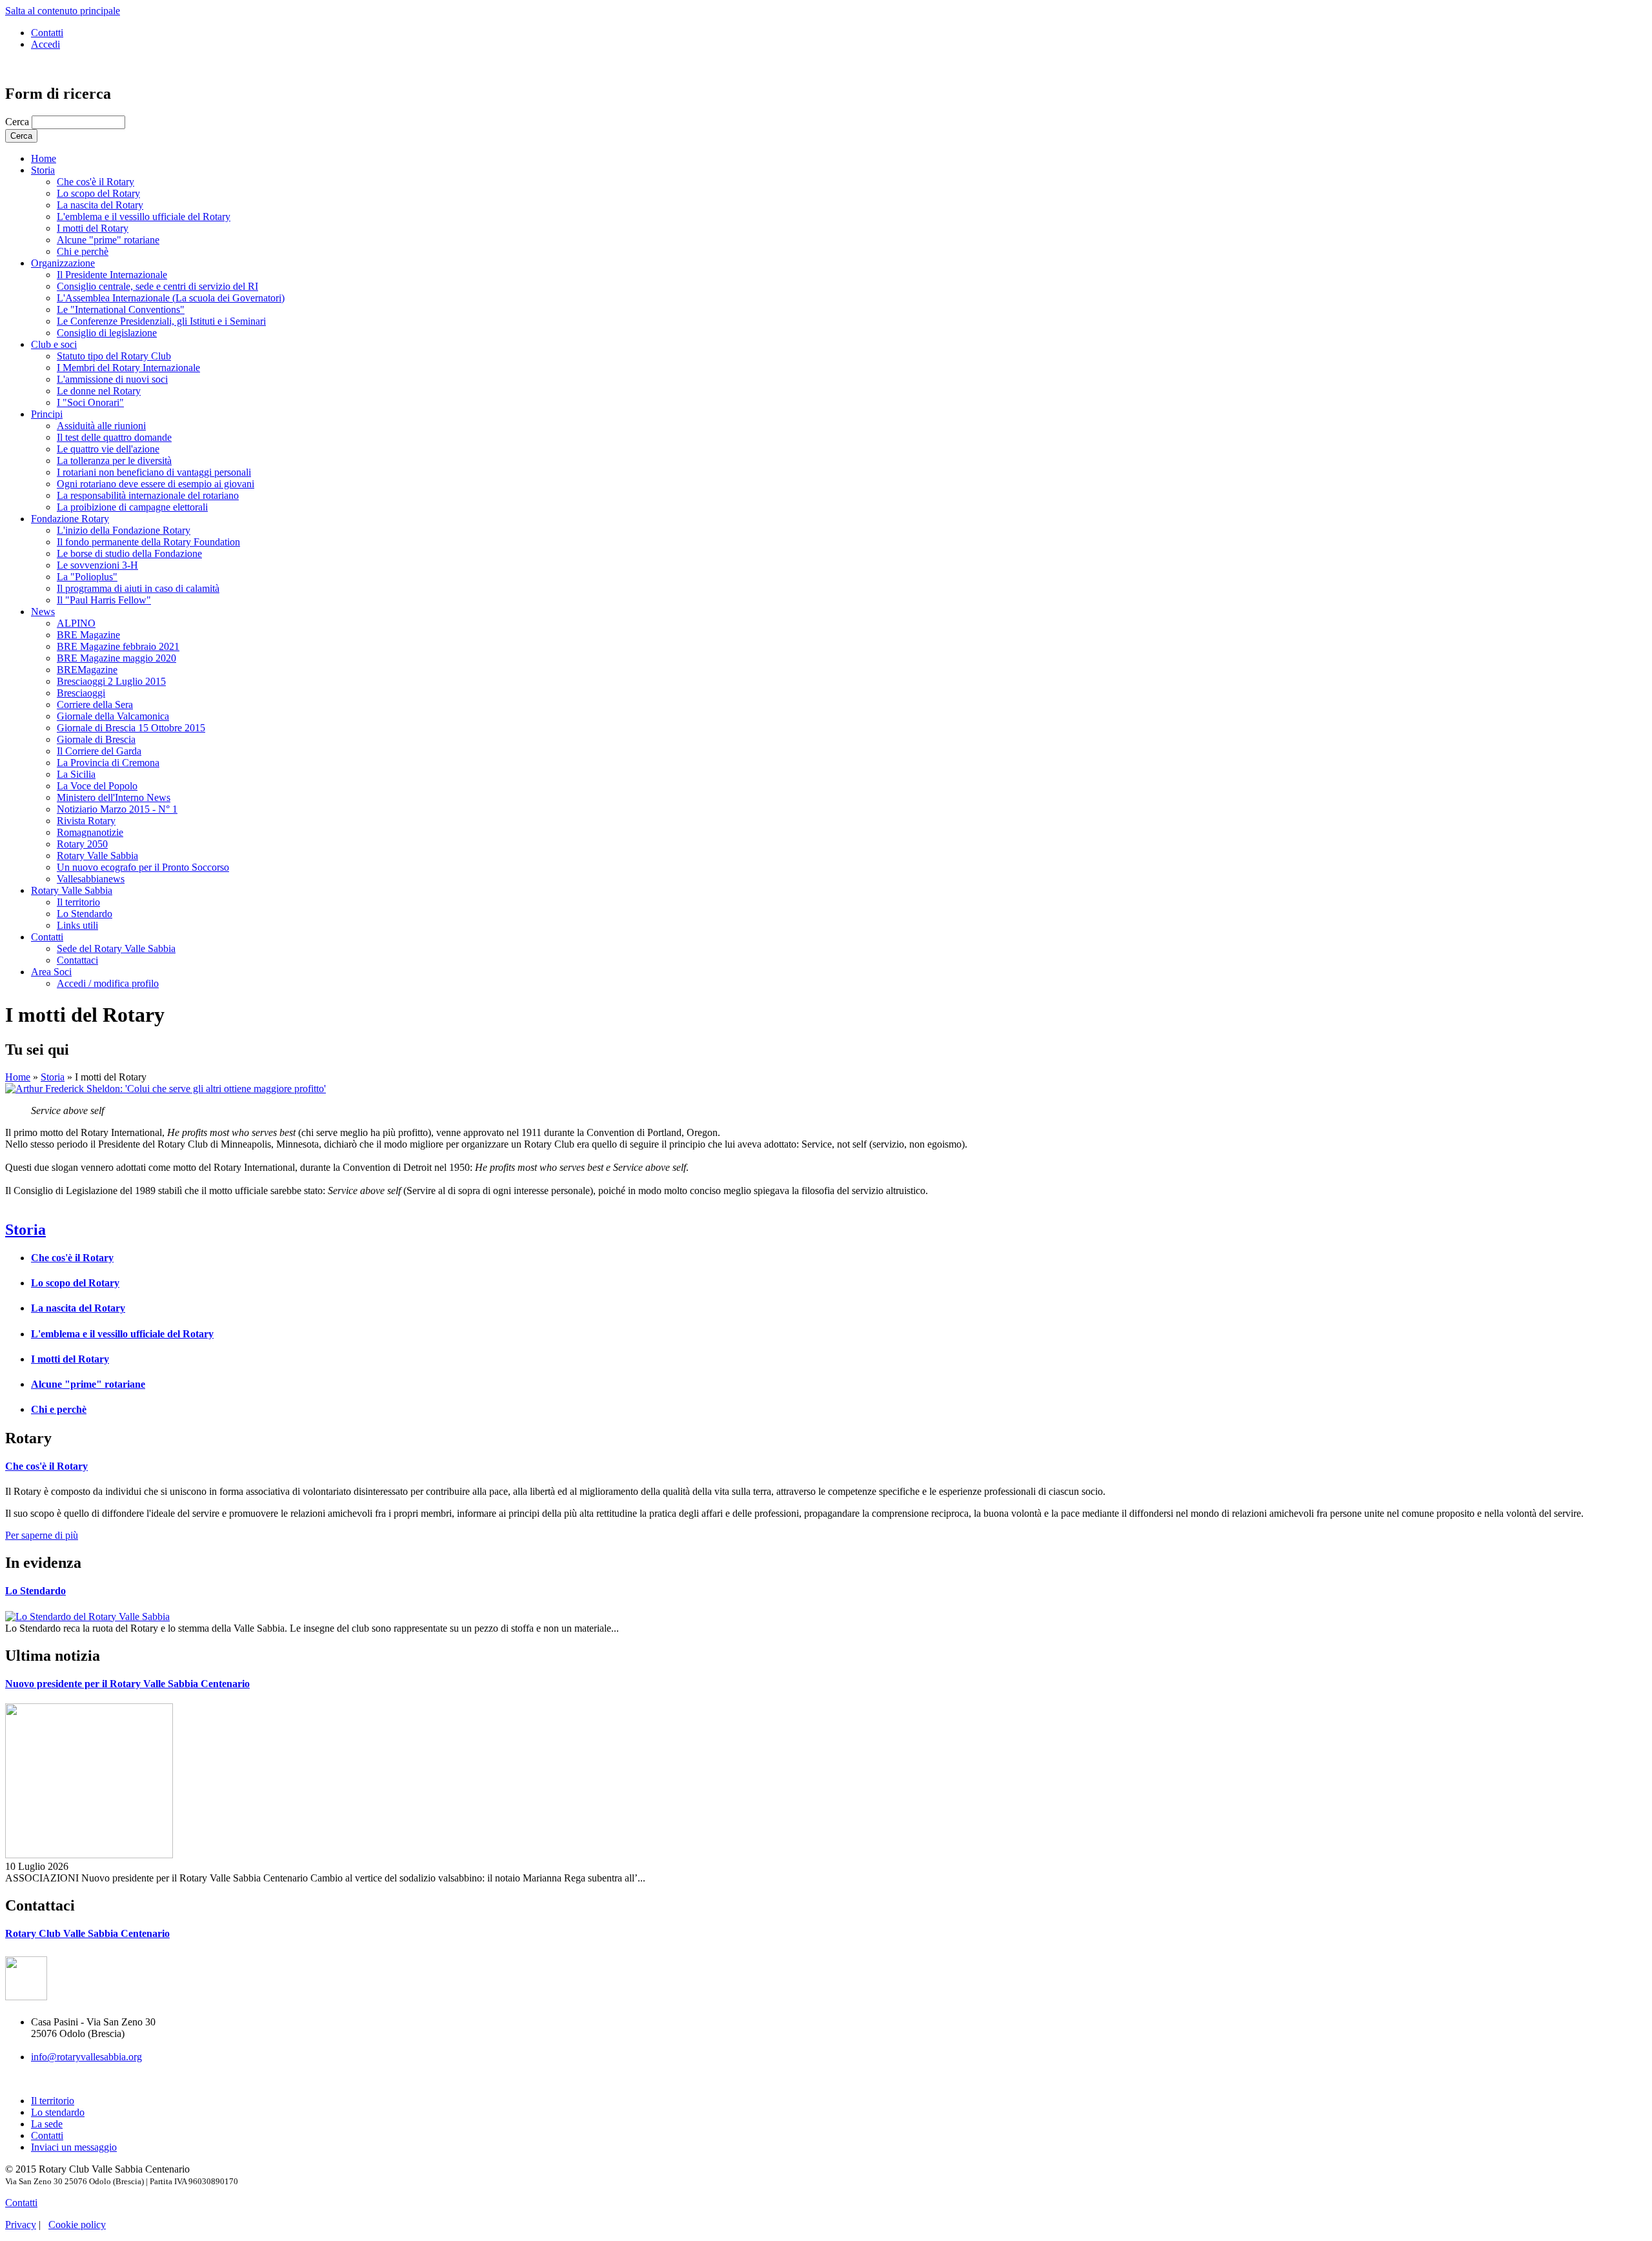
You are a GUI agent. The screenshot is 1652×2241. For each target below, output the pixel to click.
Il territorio (78, 902)
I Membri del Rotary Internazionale (128, 368)
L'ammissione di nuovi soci (112, 379)
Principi (47, 414)
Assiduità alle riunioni (101, 426)
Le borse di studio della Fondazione (129, 553)
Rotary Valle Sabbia (97, 856)
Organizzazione (63, 263)
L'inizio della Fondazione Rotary (124, 530)
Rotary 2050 (82, 844)
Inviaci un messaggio (74, 2147)
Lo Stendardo (85, 914)
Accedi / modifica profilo (108, 983)
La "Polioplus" (87, 577)
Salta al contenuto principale (63, 11)
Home (44, 158)
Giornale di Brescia (96, 739)
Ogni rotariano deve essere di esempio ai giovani (156, 484)
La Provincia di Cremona (108, 763)
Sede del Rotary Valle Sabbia (116, 948)
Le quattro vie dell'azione (108, 449)
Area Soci (51, 972)
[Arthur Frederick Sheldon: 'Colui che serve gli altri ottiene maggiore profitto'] (166, 1089)
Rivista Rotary (86, 821)
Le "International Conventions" (121, 309)
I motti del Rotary (93, 228)
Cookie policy (77, 2225)
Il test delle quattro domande (114, 437)
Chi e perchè (83, 251)
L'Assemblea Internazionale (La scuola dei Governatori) (171, 298)
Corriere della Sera (95, 705)
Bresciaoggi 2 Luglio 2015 (111, 681)
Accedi (45, 44)
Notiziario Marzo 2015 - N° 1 (117, 809)
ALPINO (76, 623)
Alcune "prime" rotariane (108, 240)
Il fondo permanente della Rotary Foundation (148, 542)
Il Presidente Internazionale (112, 275)
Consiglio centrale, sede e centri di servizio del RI (157, 286)
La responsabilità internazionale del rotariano (148, 495)
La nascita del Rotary (100, 205)
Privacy (21, 2225)
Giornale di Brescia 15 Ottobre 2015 (131, 728)
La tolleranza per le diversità (114, 461)
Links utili (77, 925)
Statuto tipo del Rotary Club (114, 356)
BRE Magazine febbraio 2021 (118, 646)
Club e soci (54, 344)
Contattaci (77, 960)
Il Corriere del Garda (99, 751)
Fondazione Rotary (70, 519)
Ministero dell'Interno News (114, 797)
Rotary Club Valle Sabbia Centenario (87, 1933)
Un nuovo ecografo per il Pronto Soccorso (143, 867)
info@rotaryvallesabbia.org (86, 2057)
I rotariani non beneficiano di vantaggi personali (154, 472)
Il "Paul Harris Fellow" (104, 600)
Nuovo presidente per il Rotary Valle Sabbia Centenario (127, 1684)
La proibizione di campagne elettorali (132, 507)
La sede (47, 2124)
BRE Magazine (88, 635)
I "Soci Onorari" (90, 402)
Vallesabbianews (91, 879)
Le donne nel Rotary (99, 391)
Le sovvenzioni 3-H (97, 565)
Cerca (18, 122)
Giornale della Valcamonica (113, 716)
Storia (43, 170)
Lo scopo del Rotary (98, 193)
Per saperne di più (42, 1535)
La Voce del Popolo (97, 786)
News (43, 612)
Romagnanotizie (90, 832)
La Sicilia (76, 774)
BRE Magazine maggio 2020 (116, 658)
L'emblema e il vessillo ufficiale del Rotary (144, 217)
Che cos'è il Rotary (96, 182)
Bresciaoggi (81, 693)
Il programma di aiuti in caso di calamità (138, 588)
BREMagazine (87, 670)
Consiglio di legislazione (107, 333)
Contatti (47, 33)
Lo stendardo (58, 2112)
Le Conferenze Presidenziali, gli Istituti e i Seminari (161, 321)
